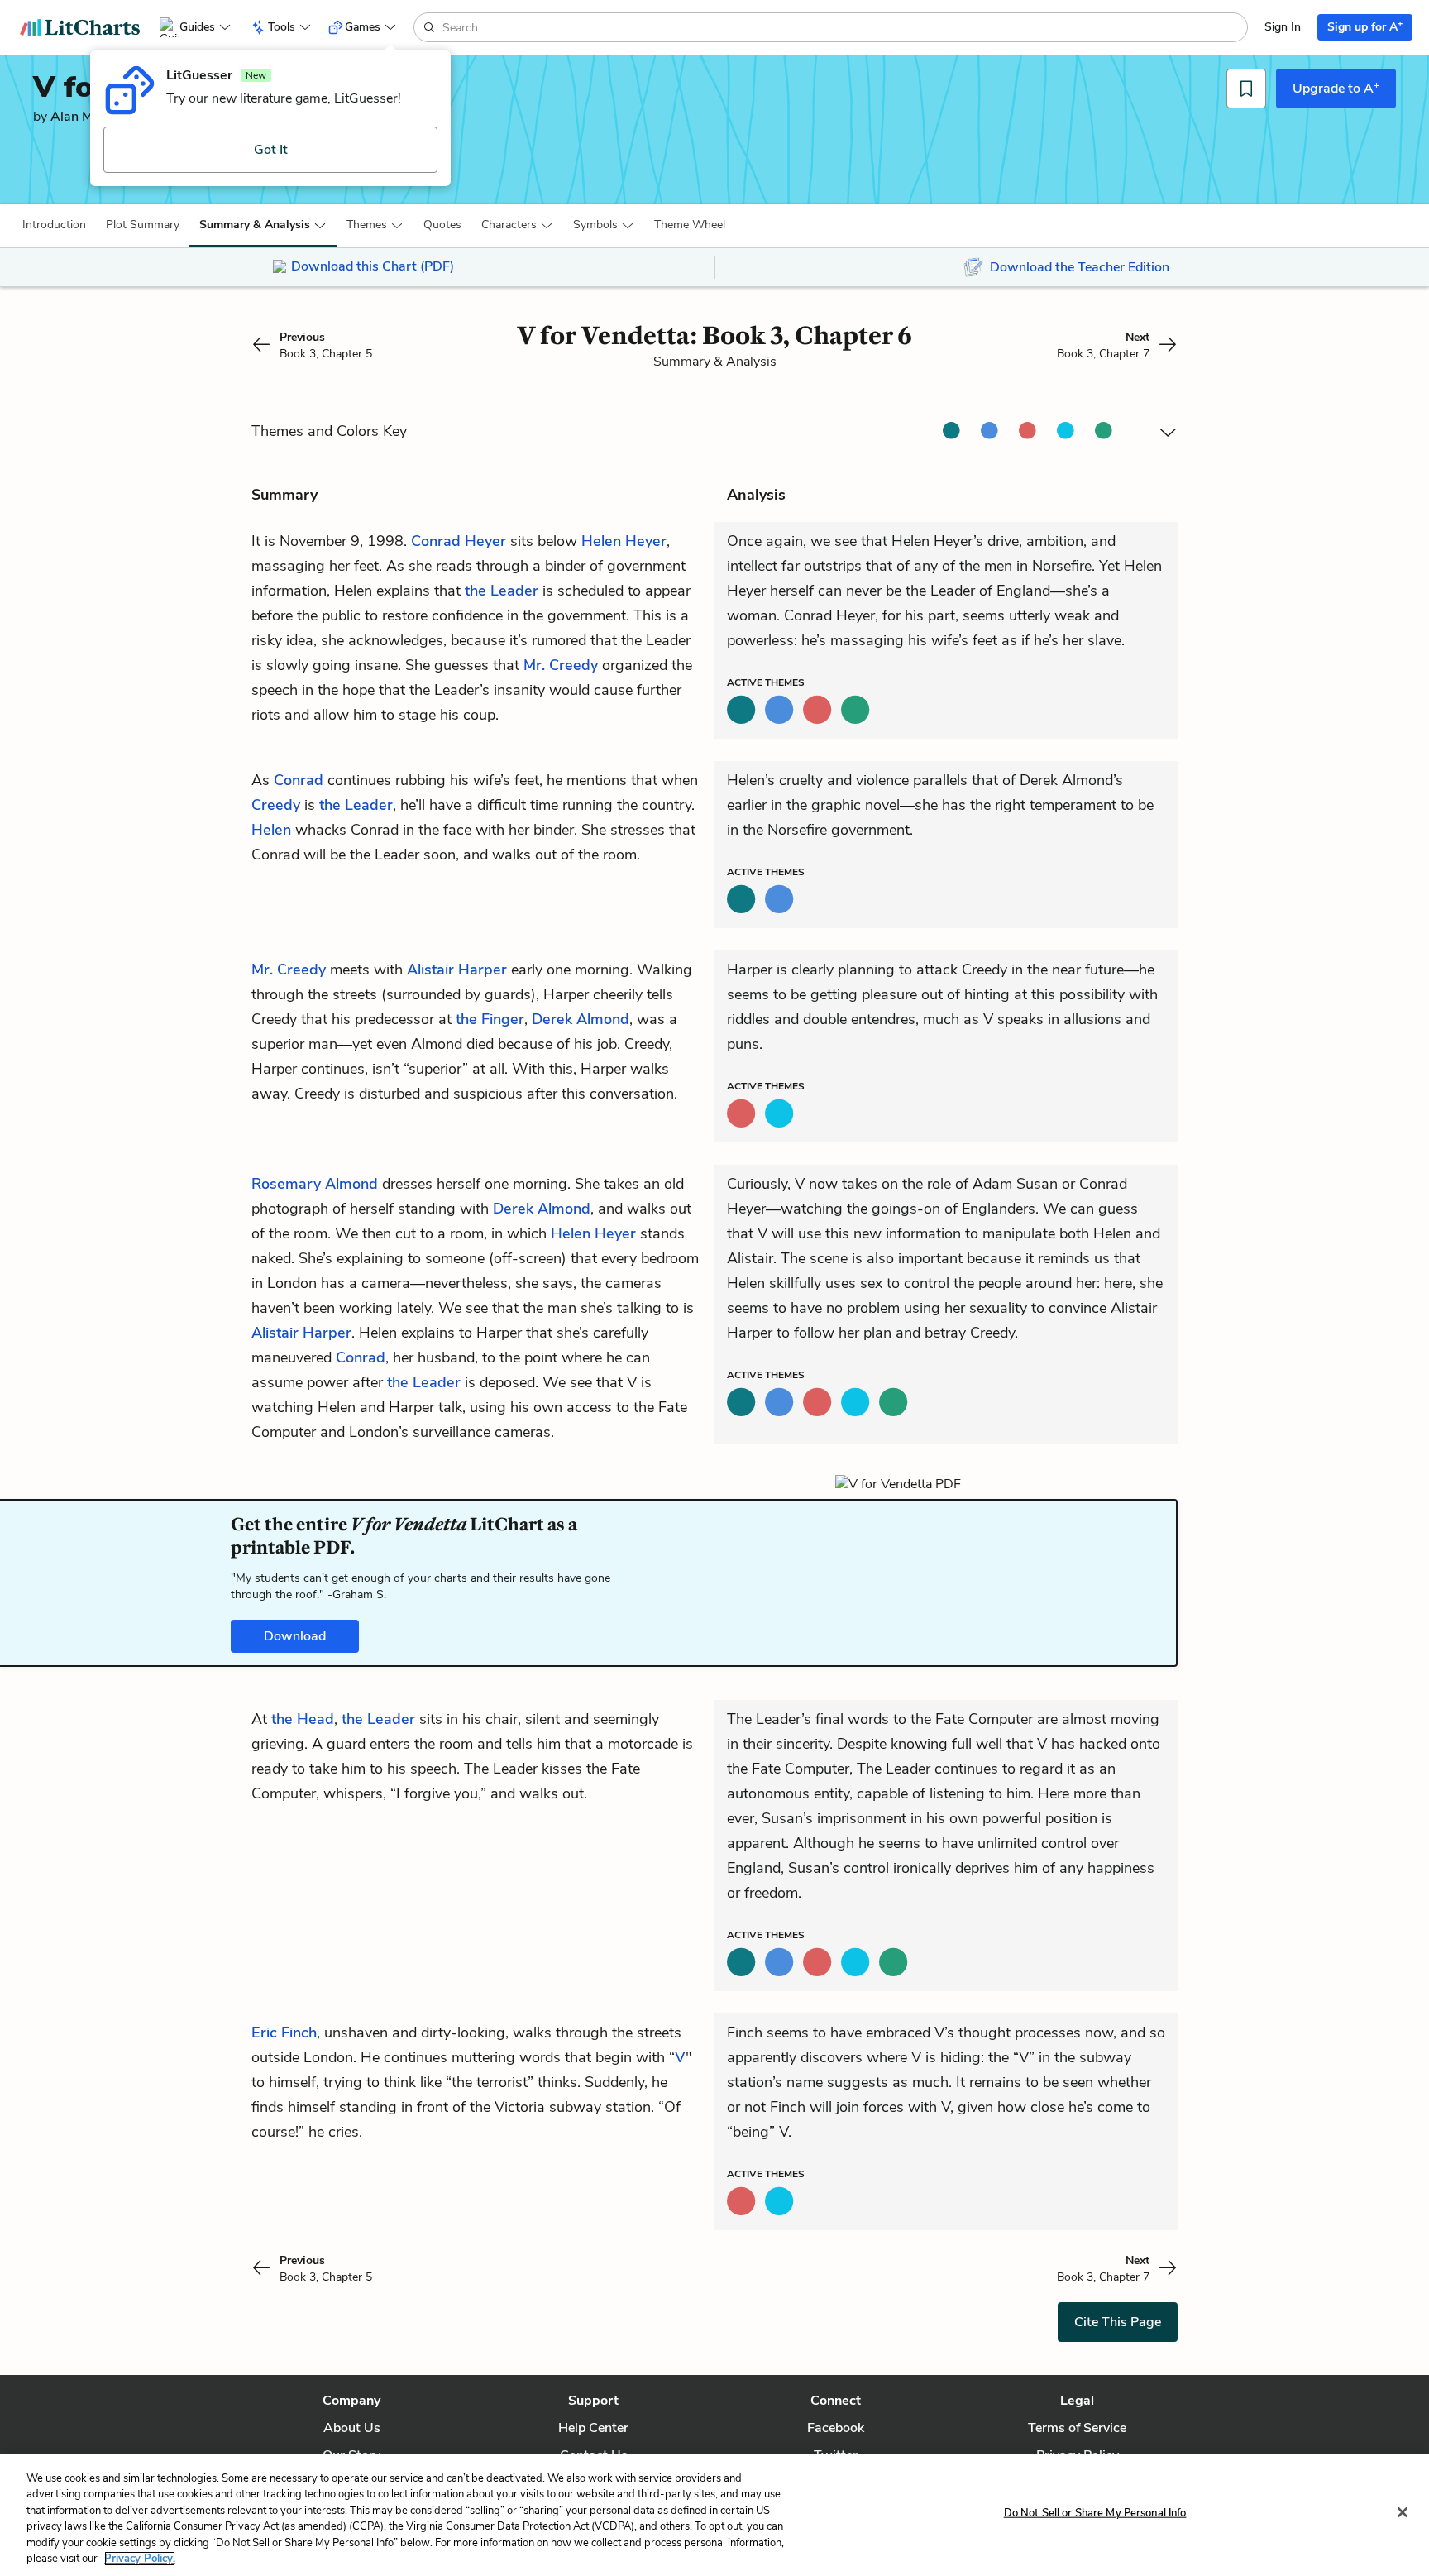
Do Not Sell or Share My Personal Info (1095, 2513)
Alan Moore (85, 117)
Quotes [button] (442, 225)
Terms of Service (1077, 2428)
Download (295, 1636)
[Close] (1403, 2512)
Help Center (593, 2428)
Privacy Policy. (140, 2559)
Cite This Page (1118, 2322)
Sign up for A (1365, 26)
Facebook (836, 2428)
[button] (54, 225)
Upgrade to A (1336, 88)
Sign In (1283, 27)
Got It (271, 150)
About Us (352, 2428)
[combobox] (843, 27)
